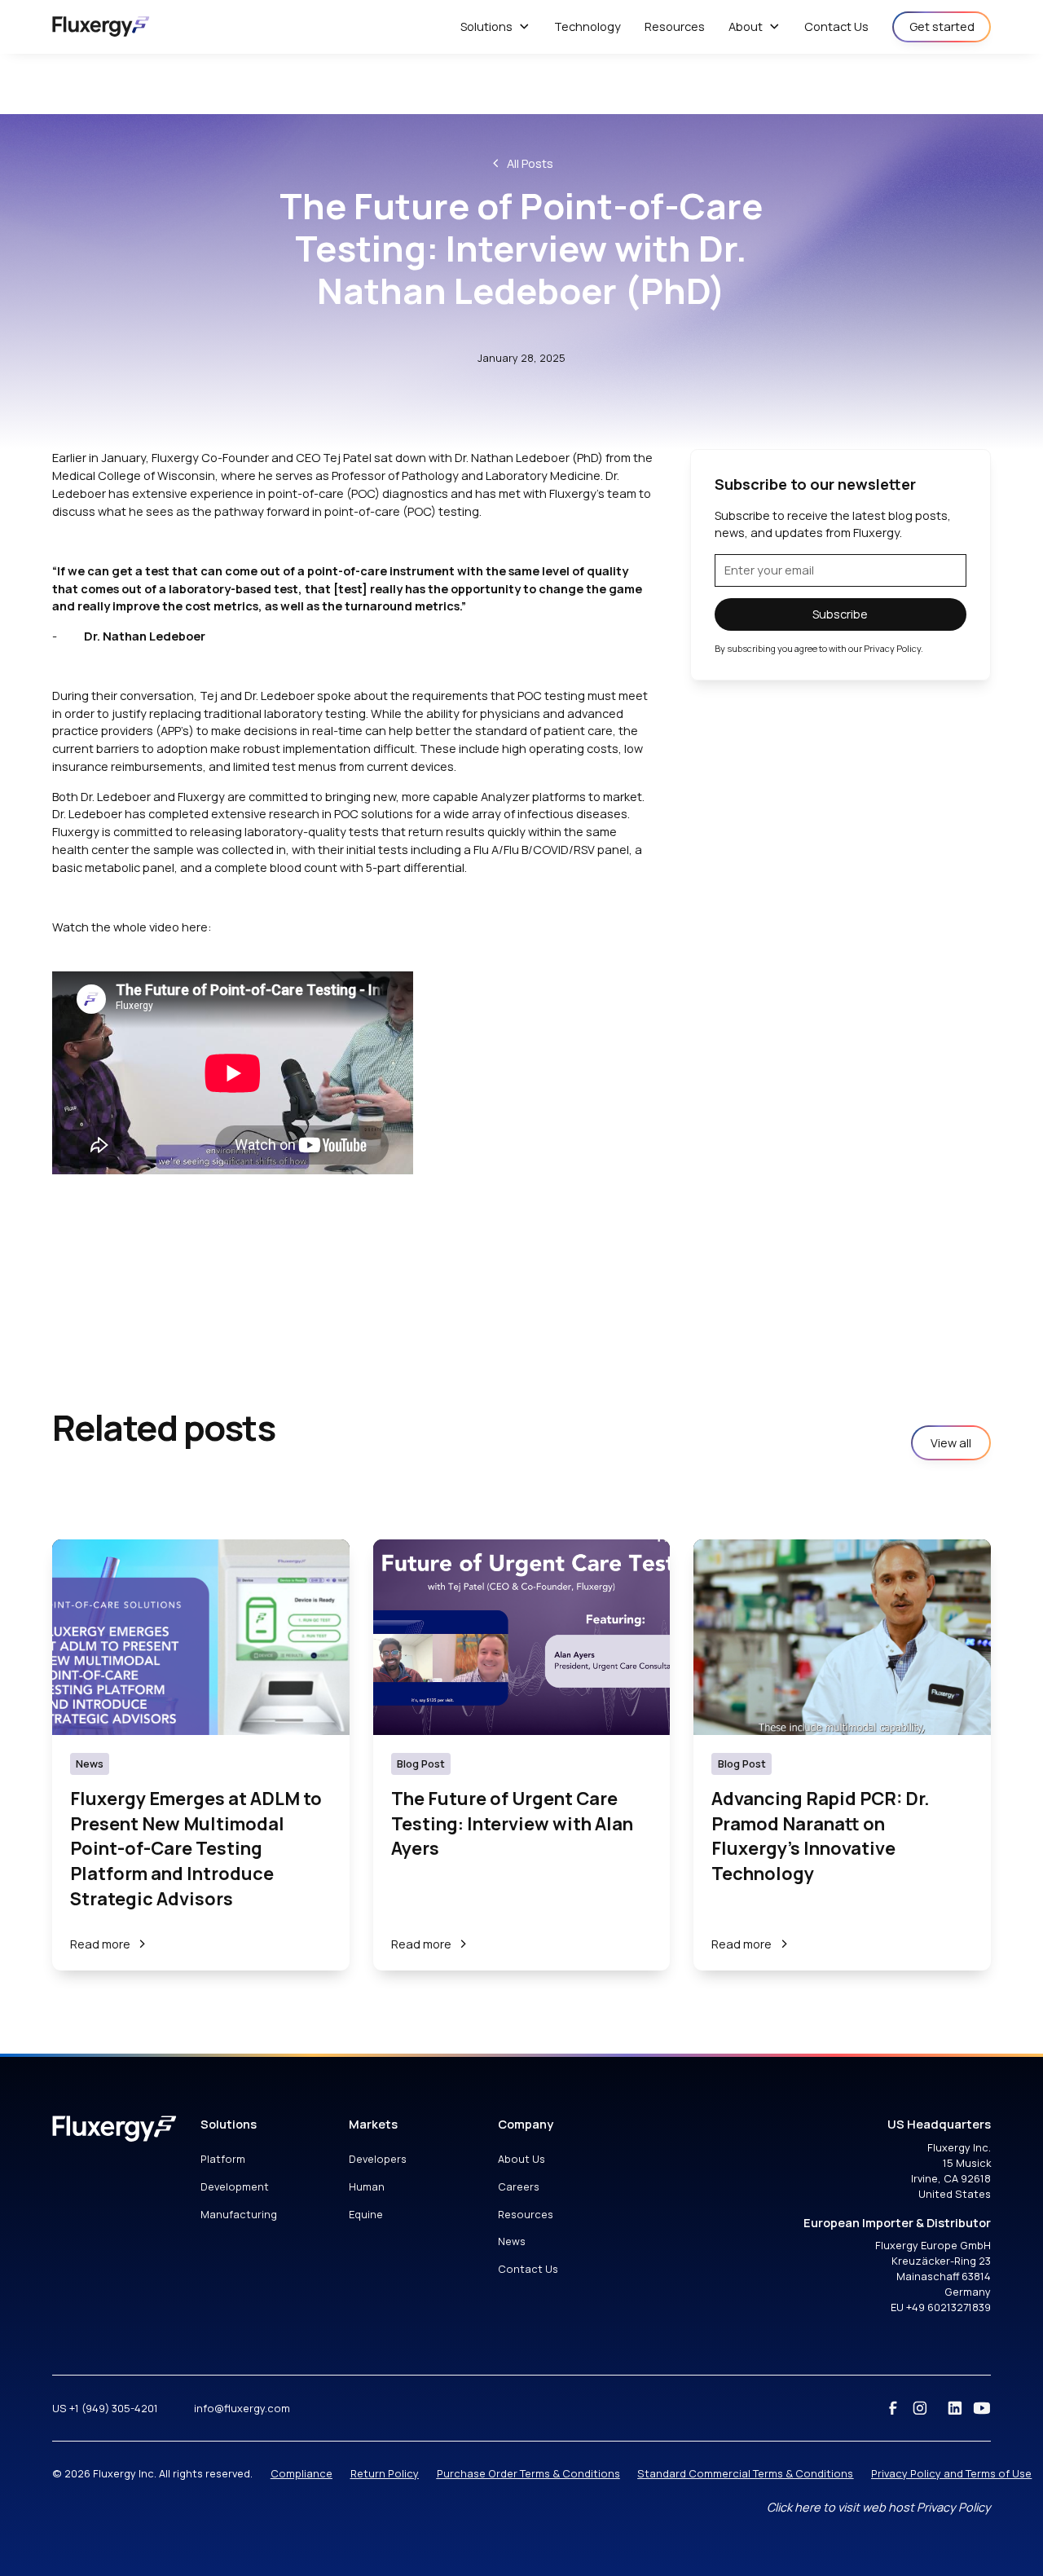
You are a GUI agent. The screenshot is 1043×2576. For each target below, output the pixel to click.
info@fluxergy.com (242, 2408)
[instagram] (920, 2408)
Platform (223, 2159)
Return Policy (385, 2473)
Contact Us (528, 2269)
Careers (519, 2186)
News (512, 2241)
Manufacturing (239, 2214)
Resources (526, 2214)
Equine (366, 2214)
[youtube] (982, 2408)
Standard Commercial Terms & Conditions (745, 2473)
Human (367, 2186)
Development (235, 2186)
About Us (521, 2159)
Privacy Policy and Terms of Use (951, 2473)
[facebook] (893, 2408)
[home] (101, 26)
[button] (495, 27)
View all (951, 1442)
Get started (942, 26)
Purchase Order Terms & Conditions (528, 2473)
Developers (378, 2159)
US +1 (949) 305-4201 (105, 2408)
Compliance (301, 2473)
